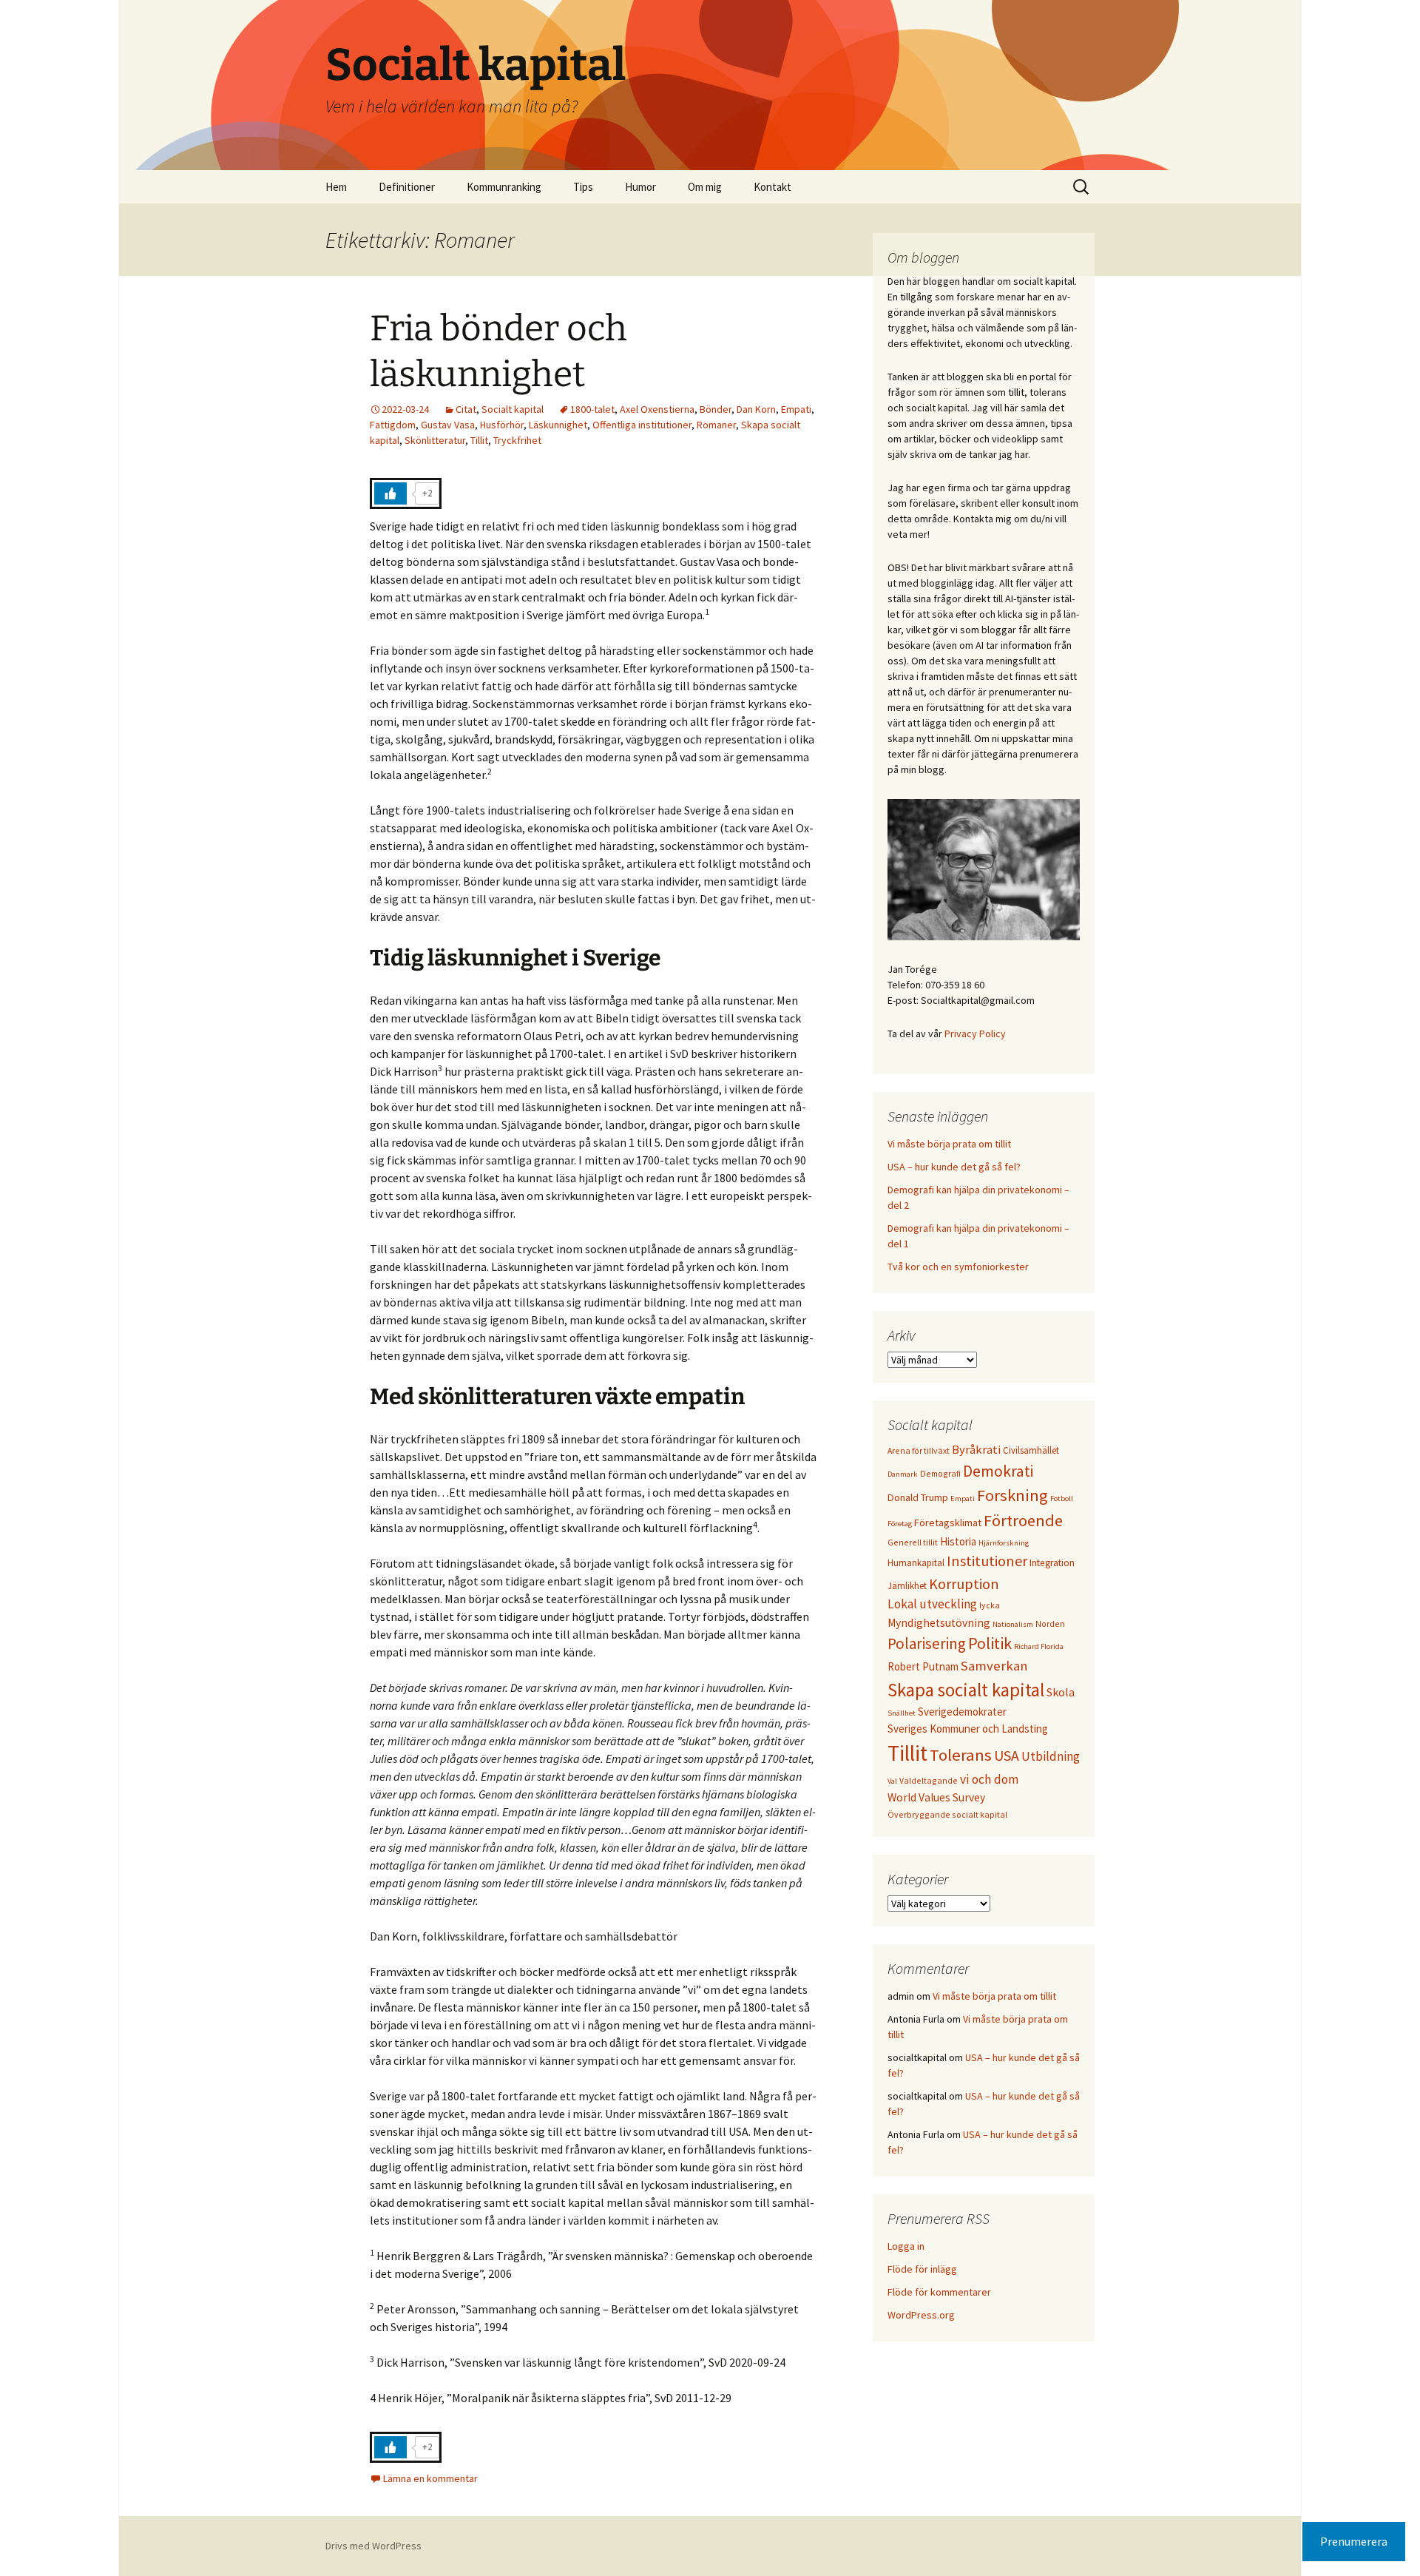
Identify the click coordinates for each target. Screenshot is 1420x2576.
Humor (640, 187)
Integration (1052, 1563)
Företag (900, 1524)
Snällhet (902, 1713)
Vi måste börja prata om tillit (949, 1144)
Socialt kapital (513, 409)
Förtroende (1023, 1520)
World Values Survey (936, 1797)
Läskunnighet (558, 425)
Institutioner (987, 1561)
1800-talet (592, 409)
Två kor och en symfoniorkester (958, 1267)
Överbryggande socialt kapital (947, 1814)
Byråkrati (976, 1450)
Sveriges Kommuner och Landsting (968, 1729)
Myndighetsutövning (939, 1623)
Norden (1050, 1624)
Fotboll (1062, 1498)
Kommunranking (504, 187)
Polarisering (927, 1643)
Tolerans (961, 1755)
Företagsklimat (948, 1523)
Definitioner (407, 187)
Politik (990, 1643)
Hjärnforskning (1004, 1543)
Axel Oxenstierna (657, 409)
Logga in (906, 2246)
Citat (466, 409)
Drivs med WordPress (373, 2546)
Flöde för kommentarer (939, 2292)
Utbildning (1051, 1756)
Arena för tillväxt (919, 1450)
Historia (958, 1541)
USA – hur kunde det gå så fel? (954, 1167)
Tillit (479, 440)
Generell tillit (913, 1542)
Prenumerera (1354, 2541)
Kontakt (772, 187)
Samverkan (994, 1666)
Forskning (1012, 1495)
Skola (1061, 1692)
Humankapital (916, 1562)
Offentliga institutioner (642, 425)
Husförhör (502, 425)
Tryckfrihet (517, 440)
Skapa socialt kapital (966, 1690)
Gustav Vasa (448, 425)
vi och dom (989, 1779)
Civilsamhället (1031, 1450)
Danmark (903, 1474)
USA (1007, 1755)
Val (892, 1781)
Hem (336, 187)
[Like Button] (390, 493)
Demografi (940, 1473)
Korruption (964, 1584)
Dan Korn (756, 409)
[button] (1389, 21)
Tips (583, 187)
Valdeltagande (929, 1780)
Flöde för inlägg (922, 2269)
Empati (796, 409)
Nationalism (1013, 1624)
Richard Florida (1039, 1646)
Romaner (716, 425)
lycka (990, 1605)
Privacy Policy (975, 1034)
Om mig (705, 187)
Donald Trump (918, 1497)
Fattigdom (393, 425)
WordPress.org (921, 2315)
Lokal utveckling (932, 1604)
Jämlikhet (907, 1585)
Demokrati (998, 1471)
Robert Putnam (923, 1666)
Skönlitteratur (435, 440)
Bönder (716, 409)
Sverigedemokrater (962, 1712)
